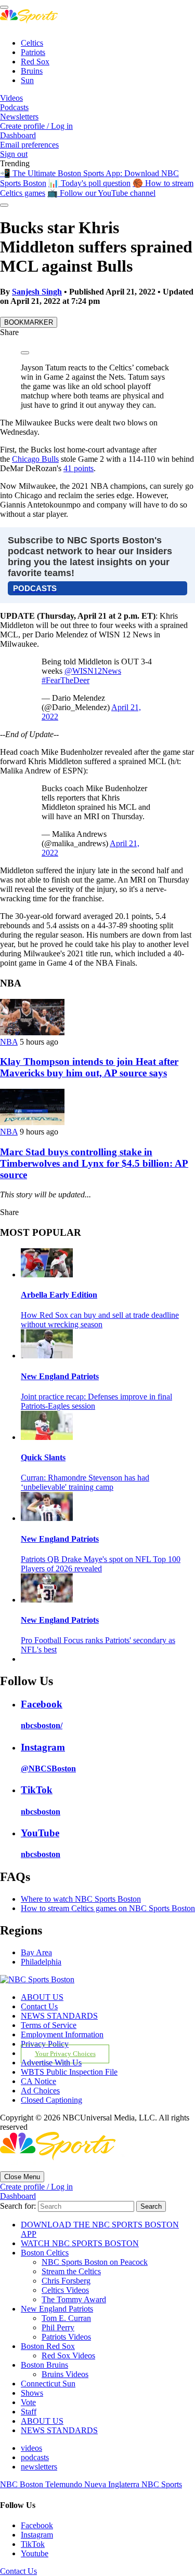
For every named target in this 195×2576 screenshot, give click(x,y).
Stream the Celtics (71, 2271)
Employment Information (62, 2034)
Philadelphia (41, 1962)
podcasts (35, 2457)
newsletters (39, 2467)
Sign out (14, 154)
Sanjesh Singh (37, 292)
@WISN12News (93, 671)
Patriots (33, 52)
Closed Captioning (51, 2100)
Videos (11, 98)
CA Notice (38, 2081)
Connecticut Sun (48, 2384)
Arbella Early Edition (59, 1295)
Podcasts (14, 107)
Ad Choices (40, 2091)
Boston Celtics (45, 2253)
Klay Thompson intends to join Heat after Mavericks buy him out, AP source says (89, 1067)
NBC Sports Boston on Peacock (95, 2262)
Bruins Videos (65, 2374)
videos (31, 2448)
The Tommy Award (74, 2299)
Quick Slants (43, 1457)
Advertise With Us (51, 2063)
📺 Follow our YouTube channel (101, 193)
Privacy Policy (45, 2044)
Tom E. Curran (66, 2318)
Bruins (32, 71)
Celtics (32, 43)
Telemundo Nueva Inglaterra (93, 2484)
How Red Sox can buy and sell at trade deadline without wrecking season (100, 1320)
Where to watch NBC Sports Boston (81, 1899)
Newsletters (19, 117)
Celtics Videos (65, 2290)
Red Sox (35, 62)
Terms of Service (49, 2025)
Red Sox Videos (68, 2355)
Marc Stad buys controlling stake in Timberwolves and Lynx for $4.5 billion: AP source (94, 1163)
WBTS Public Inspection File (69, 2072)
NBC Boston (23, 2484)
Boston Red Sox (48, 2346)
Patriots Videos (66, 2337)
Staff (29, 2412)
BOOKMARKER (29, 322)
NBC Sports (162, 2484)
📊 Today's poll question (89, 183)
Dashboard (18, 135)
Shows (32, 2393)
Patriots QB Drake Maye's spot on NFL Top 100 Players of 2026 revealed (101, 1564)
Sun (27, 80)
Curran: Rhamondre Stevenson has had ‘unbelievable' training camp (85, 1482)
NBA (9, 1042)
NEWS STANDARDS (59, 2016)
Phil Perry (58, 2327)
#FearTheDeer (66, 680)
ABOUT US (42, 1997)
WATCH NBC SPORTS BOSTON (80, 2243)
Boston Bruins (44, 2365)
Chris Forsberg (66, 2281)
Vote (28, 2402)
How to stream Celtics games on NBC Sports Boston (108, 1908)
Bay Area (36, 1952)
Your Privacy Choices (65, 2054)
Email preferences (29, 145)
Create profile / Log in (36, 126)
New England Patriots (60, 1376)
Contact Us (39, 2006)
